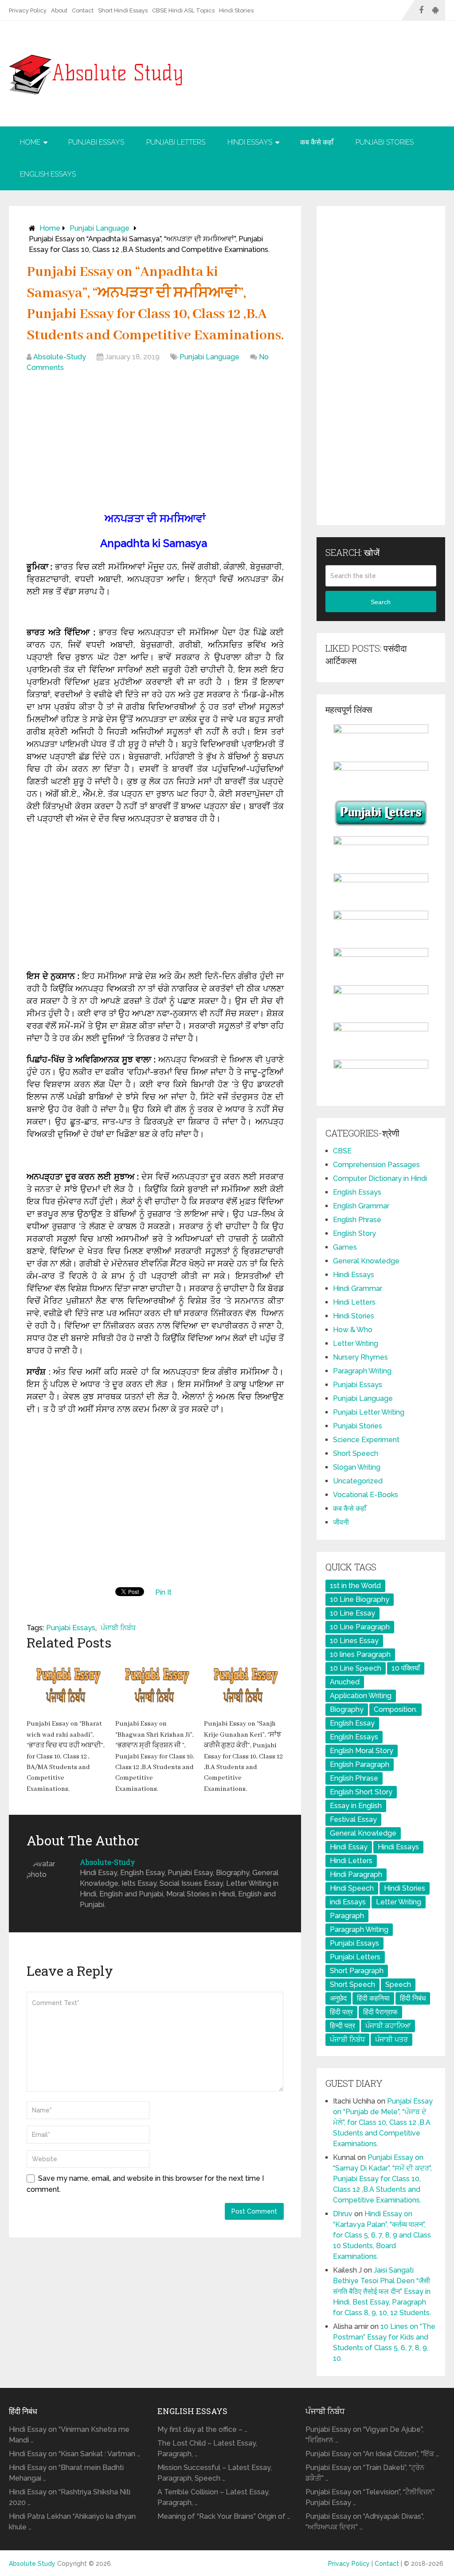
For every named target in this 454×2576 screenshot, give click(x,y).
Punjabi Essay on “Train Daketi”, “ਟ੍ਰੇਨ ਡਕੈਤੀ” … (365, 2473)
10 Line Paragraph (360, 1627)
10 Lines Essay (354, 1641)
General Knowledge (366, 1261)
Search (381, 602)
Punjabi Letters (176, 142)
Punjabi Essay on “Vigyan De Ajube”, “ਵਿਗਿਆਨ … (364, 2435)
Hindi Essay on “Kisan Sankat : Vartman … (74, 2454)
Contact (83, 10)
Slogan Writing (357, 1467)
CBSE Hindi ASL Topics (183, 10)
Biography (347, 1709)
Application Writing (361, 1696)
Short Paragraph (357, 1971)
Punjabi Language (100, 228)
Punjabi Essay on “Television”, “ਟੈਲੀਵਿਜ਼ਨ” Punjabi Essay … (370, 2497)
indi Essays (348, 1902)
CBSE (342, 1151)
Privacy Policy (28, 10)
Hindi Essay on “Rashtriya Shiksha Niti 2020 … (70, 2497)
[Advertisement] (155, 444)
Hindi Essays (250, 142)
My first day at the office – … (202, 2429)
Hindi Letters (354, 1302)
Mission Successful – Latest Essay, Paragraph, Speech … (215, 2473)
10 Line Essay (352, 1613)
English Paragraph (360, 1764)
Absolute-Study (60, 357)
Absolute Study (32, 2564)
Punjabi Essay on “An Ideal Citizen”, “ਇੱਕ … (372, 2454)
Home (30, 142)
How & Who (353, 1330)
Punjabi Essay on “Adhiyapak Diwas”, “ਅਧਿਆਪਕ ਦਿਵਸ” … (365, 2522)
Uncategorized (358, 1481)
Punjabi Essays (96, 142)
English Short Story (361, 1792)
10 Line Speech (356, 1668)
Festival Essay (353, 1819)
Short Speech (356, 1453)
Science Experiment (366, 1440)
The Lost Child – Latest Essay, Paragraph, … (207, 2448)
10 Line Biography (360, 1599)
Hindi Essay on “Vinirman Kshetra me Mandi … (69, 2435)
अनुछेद (338, 1998)
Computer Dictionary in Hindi (380, 1178)
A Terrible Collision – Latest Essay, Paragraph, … (213, 2497)
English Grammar (361, 1206)
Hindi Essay (349, 1847)
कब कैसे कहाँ (317, 142)
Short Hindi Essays (123, 10)
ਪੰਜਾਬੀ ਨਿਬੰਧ (118, 1628)
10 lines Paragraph (360, 1654)
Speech (398, 1984)
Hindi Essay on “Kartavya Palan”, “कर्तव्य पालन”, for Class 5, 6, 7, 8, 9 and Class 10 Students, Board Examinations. (382, 2235)
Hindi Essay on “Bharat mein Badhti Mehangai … (66, 2473)
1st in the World (355, 1586)
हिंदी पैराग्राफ (380, 2012)
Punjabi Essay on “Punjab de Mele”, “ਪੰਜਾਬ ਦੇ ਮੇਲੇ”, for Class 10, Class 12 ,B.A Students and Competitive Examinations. (383, 2122)
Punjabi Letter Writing (369, 1412)
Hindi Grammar (358, 1288)
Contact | (389, 2564)
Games (345, 1247)
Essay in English (356, 1806)
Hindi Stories (236, 10)
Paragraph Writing (362, 1371)
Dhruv (343, 2214)
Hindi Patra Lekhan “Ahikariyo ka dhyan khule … (72, 2522)
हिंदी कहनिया (373, 1998)
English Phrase (357, 1220)
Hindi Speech (352, 1888)
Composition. (395, 1709)
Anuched (345, 1682)
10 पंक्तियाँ (406, 1668)
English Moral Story (362, 1751)
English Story (354, 1233)
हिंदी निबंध (413, 1998)
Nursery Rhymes (360, 1357)
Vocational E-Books (366, 1495)
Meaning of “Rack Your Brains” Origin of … (224, 2516)
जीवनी (341, 1522)
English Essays (48, 174)
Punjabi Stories (385, 142)
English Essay (352, 1723)
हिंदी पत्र (341, 2012)
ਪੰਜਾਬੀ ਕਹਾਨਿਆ (388, 2026)
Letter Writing (356, 1343)
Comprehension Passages (376, 1165)
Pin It (163, 1592)
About (59, 10)
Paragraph (347, 1916)
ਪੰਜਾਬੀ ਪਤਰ (391, 2039)
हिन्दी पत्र (342, 2026)
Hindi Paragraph (356, 1874)
